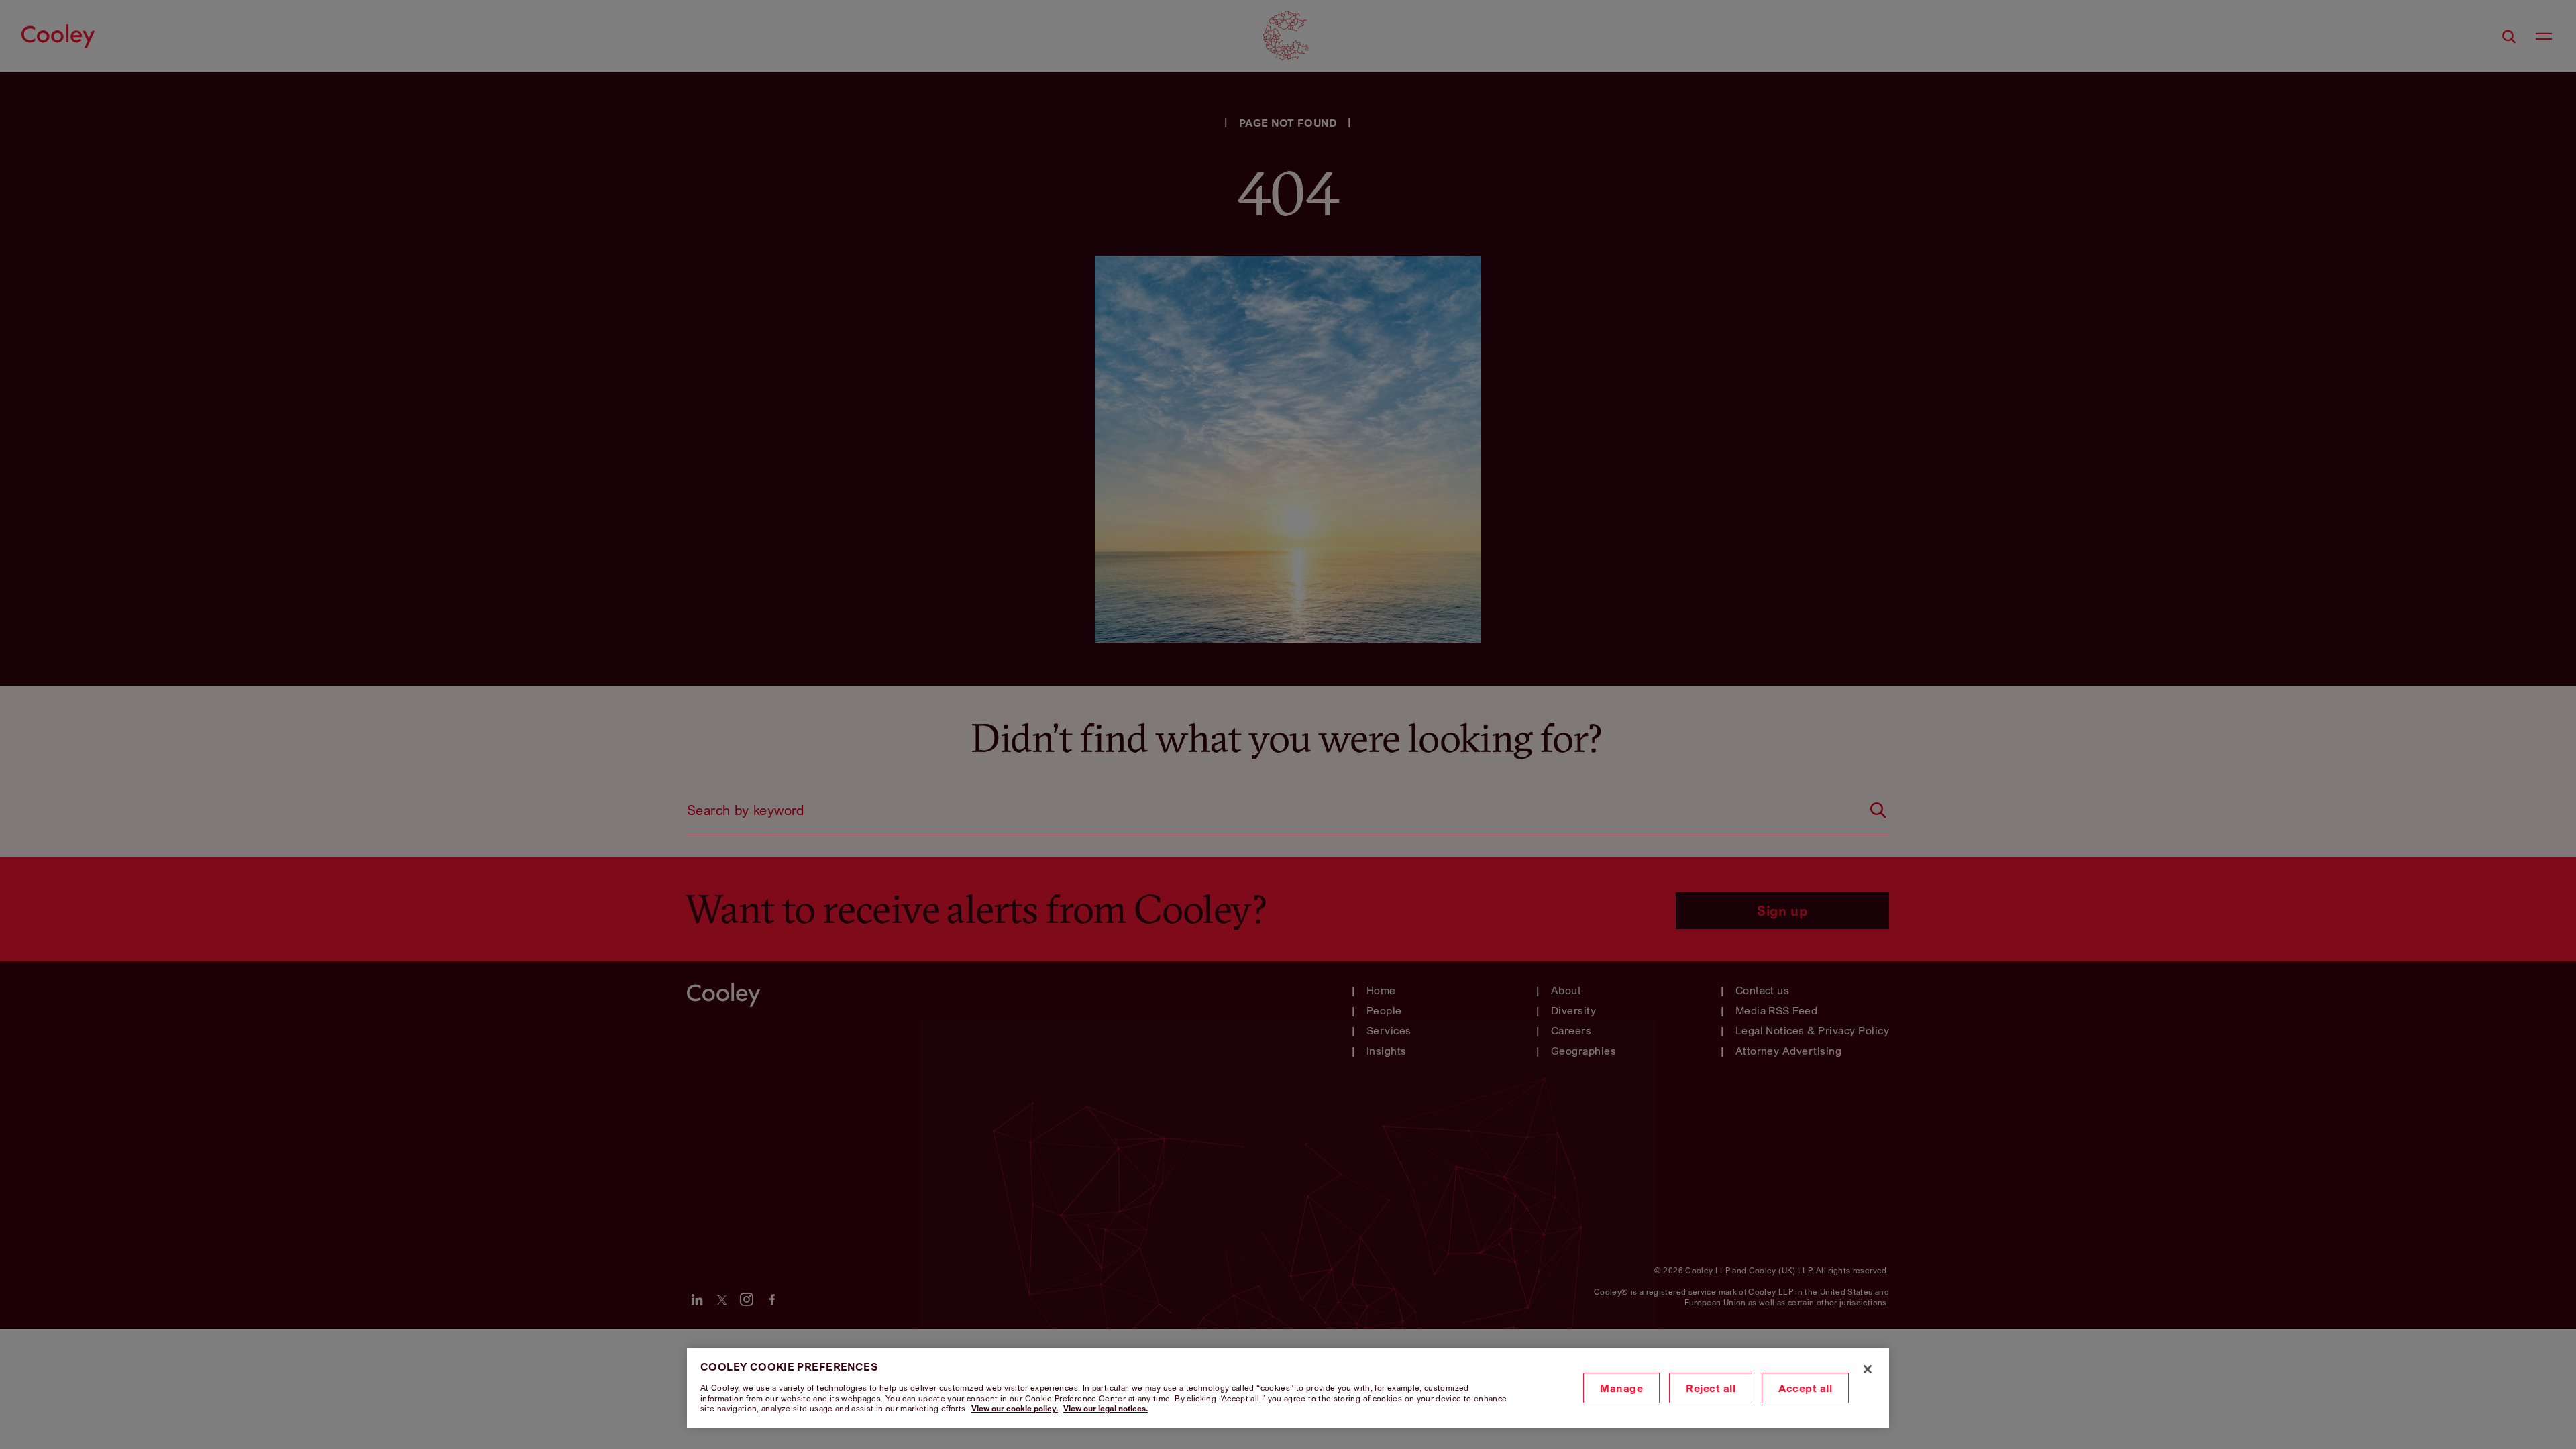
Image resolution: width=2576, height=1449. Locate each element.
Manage (1621, 1388)
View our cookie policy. (1015, 1408)
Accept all (1805, 1388)
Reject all (1711, 1388)
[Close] (1868, 1369)
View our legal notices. (1106, 1408)
